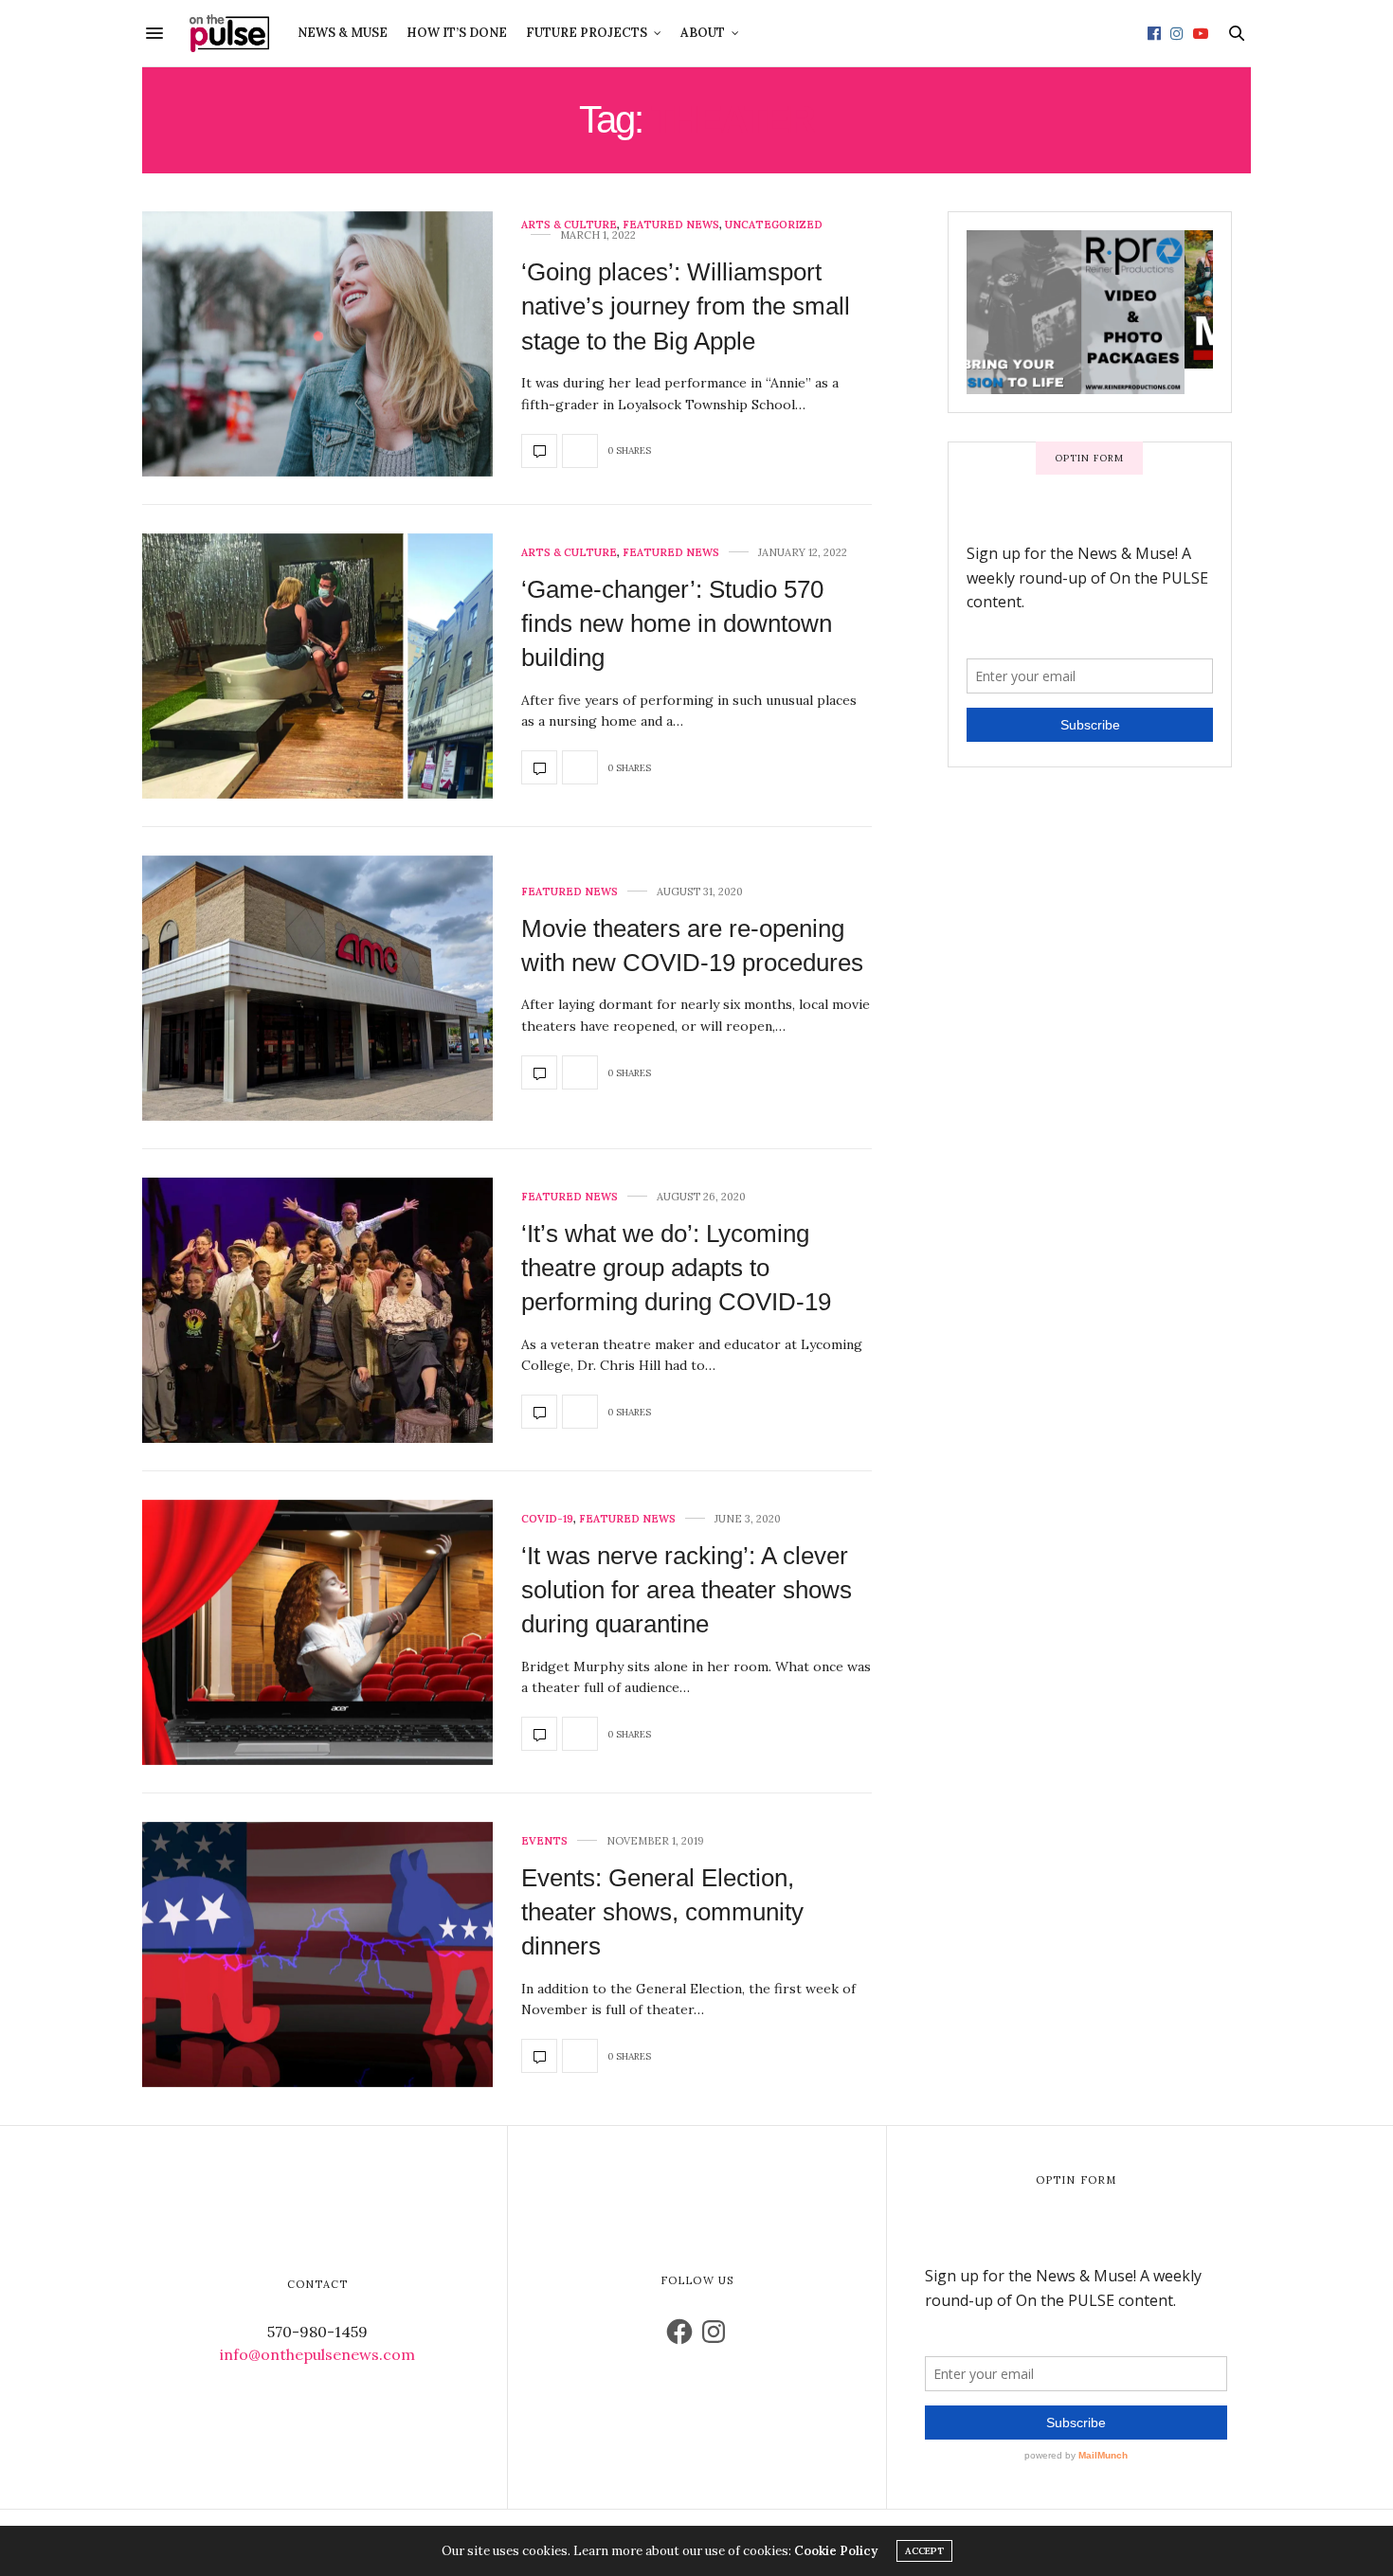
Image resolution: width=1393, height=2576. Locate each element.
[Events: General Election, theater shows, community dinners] (317, 1955)
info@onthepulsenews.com (317, 2354)
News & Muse (343, 33)
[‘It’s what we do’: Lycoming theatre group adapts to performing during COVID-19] (317, 1310)
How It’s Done (457, 33)
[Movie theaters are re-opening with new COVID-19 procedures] (317, 988)
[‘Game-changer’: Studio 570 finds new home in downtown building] (317, 666)
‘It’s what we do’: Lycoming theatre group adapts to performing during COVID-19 (676, 1268)
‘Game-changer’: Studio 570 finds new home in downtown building (677, 624)
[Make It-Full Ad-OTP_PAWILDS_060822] (1090, 298)
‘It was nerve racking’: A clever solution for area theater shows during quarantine (687, 1590)
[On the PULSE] (229, 33)
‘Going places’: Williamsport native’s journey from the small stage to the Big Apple (686, 306)
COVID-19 (547, 1519)
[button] (317, 344)
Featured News (671, 225)
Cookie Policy (836, 2551)
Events (544, 1841)
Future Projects (587, 33)
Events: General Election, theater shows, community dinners (662, 1912)
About (703, 33)
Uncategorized (774, 225)
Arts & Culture (569, 225)
